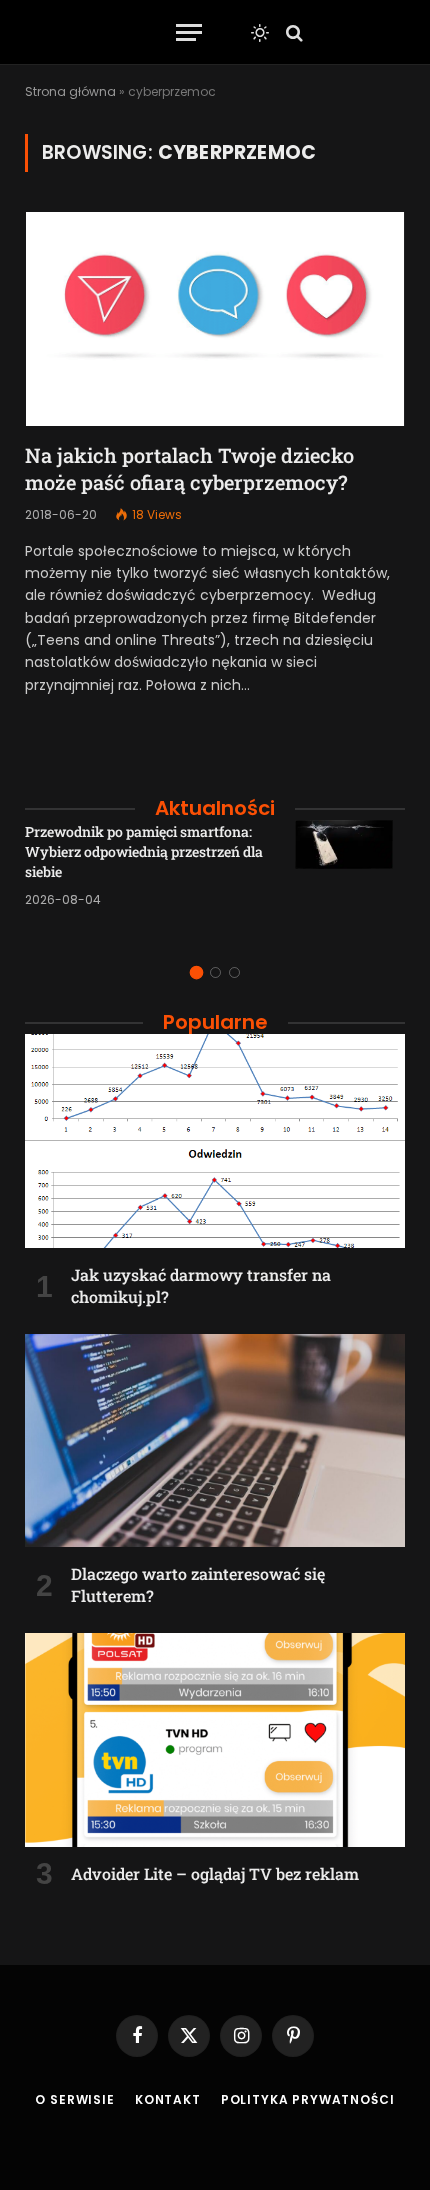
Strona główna (70, 91)
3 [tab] (234, 972)
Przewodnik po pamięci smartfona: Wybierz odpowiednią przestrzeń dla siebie (144, 851)
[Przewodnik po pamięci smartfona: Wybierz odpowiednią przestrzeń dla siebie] (350, 875)
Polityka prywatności (308, 2099)
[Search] (292, 32)
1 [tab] (196, 972)
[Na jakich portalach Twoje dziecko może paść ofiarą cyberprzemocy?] (215, 319)
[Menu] (189, 32)
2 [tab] (215, 972)
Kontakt (168, 2099)
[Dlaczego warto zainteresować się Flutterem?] (215, 1441)
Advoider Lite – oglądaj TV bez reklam (215, 1873)
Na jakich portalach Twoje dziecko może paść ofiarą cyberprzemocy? (189, 468)
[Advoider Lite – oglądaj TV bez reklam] (215, 1740)
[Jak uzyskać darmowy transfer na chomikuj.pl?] (215, 1141)
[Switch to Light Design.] (260, 33)
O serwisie (74, 2099)
